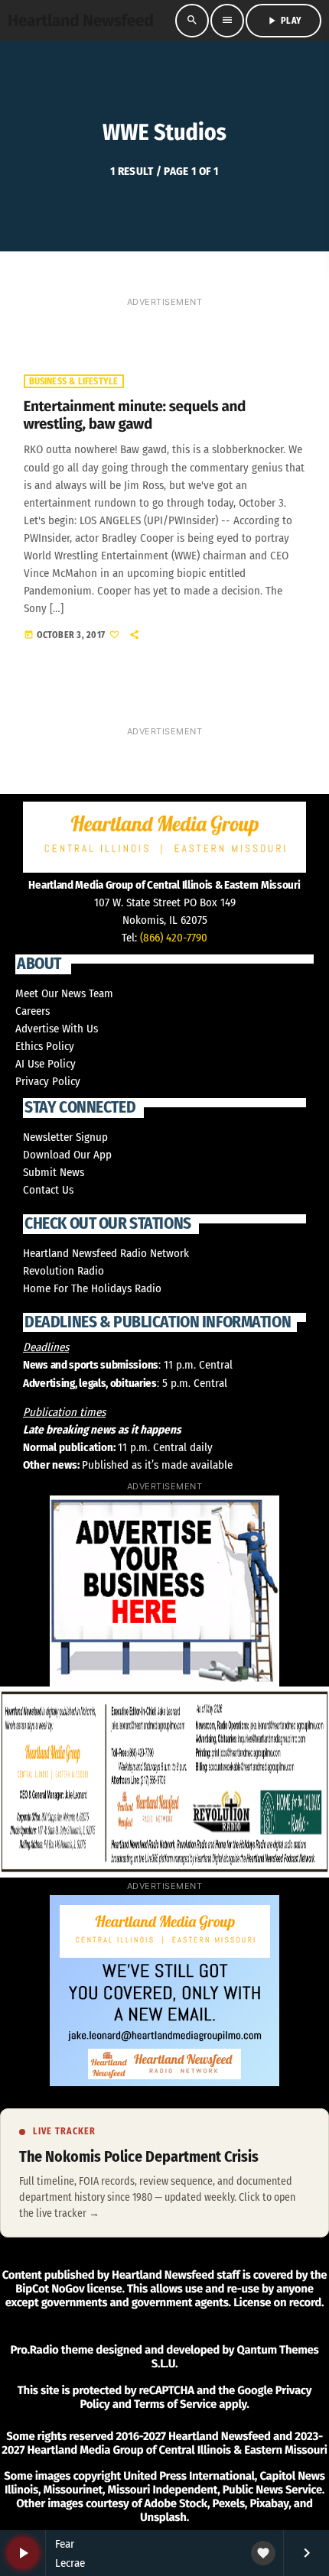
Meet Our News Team (64, 993)
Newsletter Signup (65, 1137)
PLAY (283, 21)
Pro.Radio (34, 2350)
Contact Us (48, 1190)
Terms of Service (175, 2404)
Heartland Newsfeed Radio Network (106, 1253)
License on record (277, 2302)
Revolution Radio (64, 1271)
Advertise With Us (57, 1029)
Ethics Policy (45, 1046)
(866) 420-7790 (174, 938)
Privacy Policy (48, 1081)
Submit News (54, 1172)
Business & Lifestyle (74, 381)
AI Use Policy (46, 1064)
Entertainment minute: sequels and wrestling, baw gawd (135, 416)
